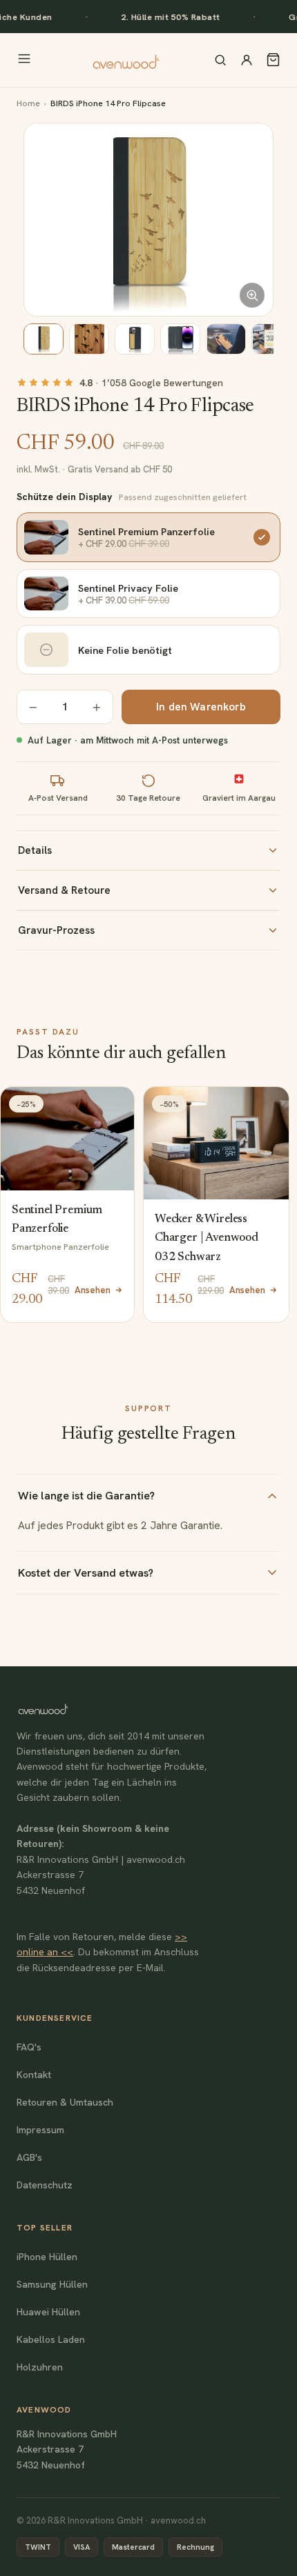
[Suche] (220, 60)
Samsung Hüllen (52, 2284)
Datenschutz (45, 2185)
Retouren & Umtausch (65, 2102)
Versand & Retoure (64, 890)
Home (28, 103)
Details (35, 850)
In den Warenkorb (201, 707)
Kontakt (34, 2075)
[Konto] (247, 60)
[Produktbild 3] (135, 339)
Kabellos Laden (51, 2339)
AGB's (29, 2157)
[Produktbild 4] (180, 339)
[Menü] (24, 60)
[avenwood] (126, 60)
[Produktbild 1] (44, 339)
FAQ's (29, 2047)
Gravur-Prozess (56, 930)
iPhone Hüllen (47, 2257)
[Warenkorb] (273, 60)
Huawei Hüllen (48, 2312)
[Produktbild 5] (226, 339)
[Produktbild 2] (89, 339)
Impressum (40, 2130)
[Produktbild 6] (271, 339)
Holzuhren (40, 2367)
